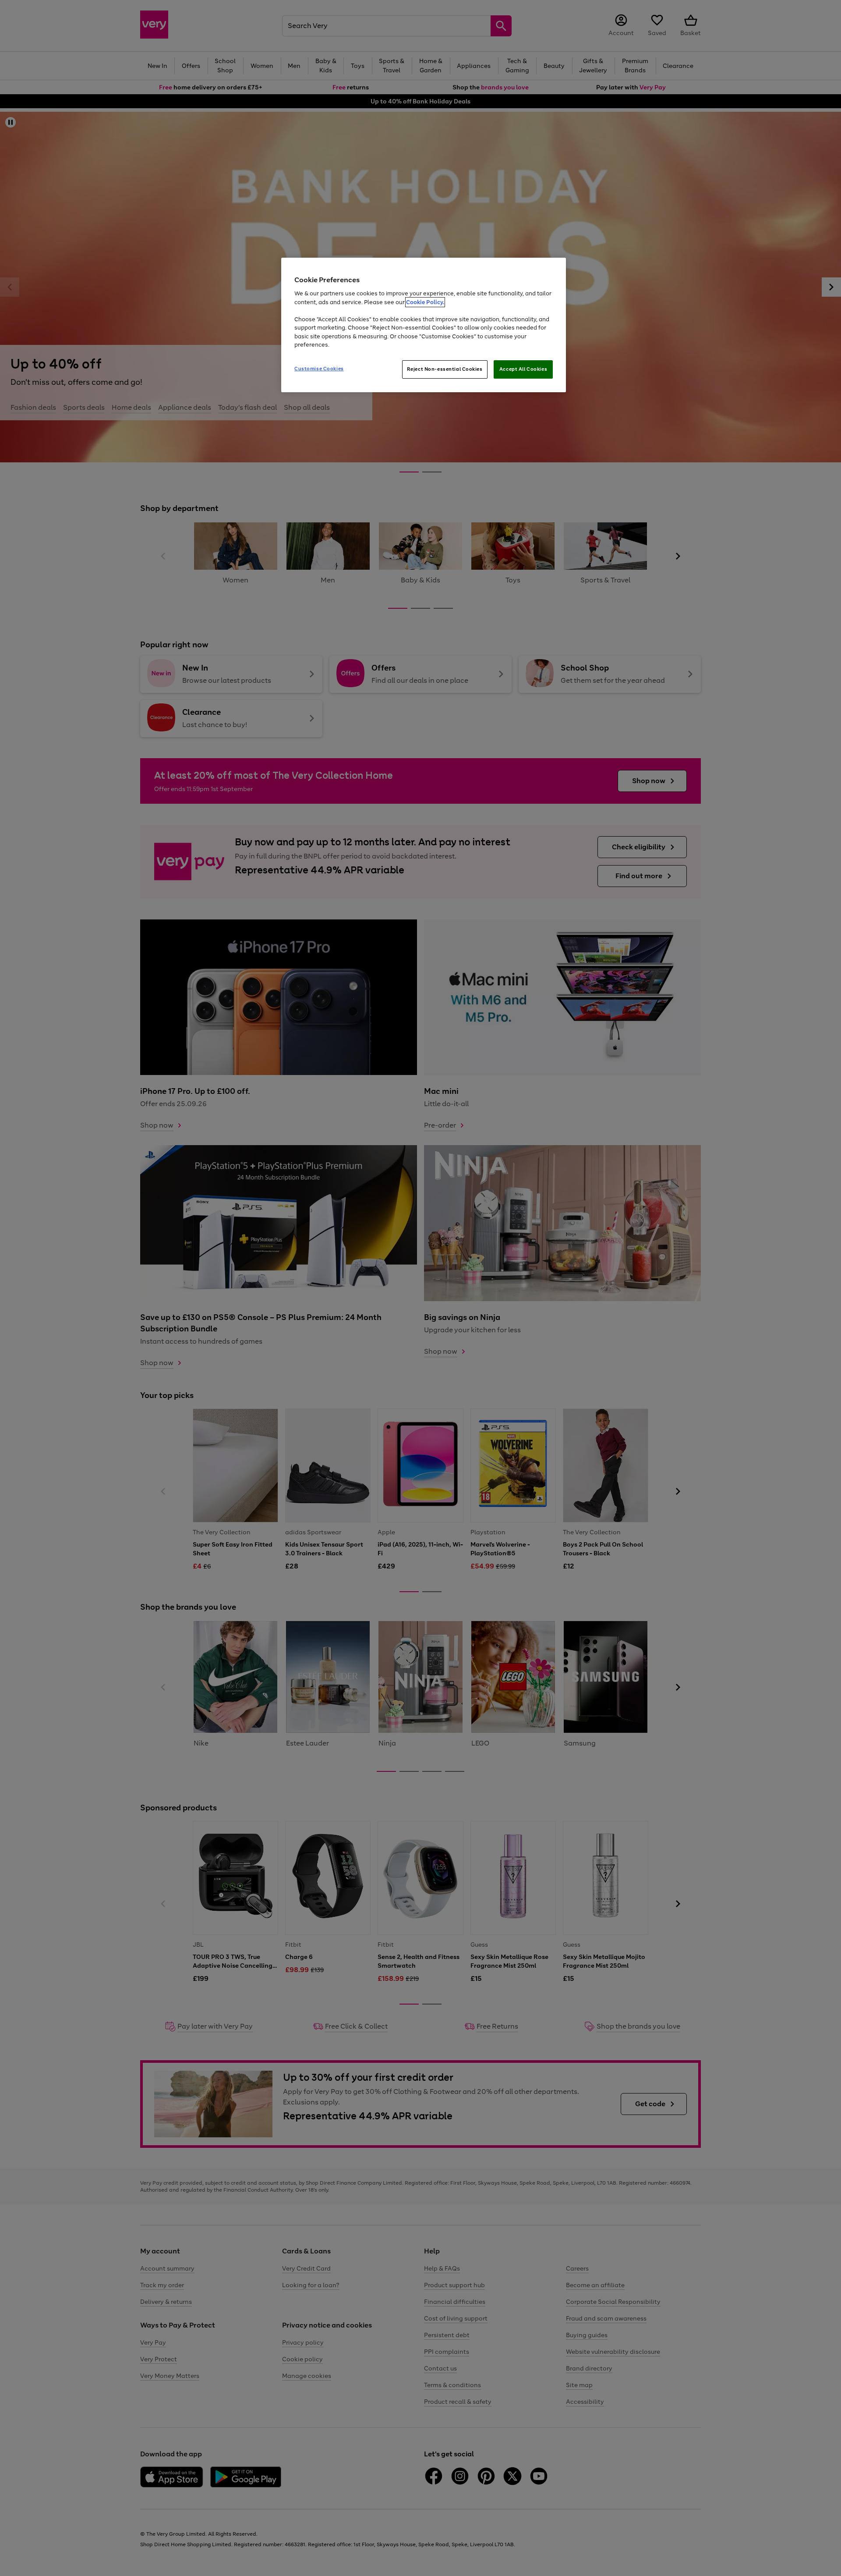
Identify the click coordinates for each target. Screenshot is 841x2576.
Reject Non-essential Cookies (445, 369)
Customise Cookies (319, 369)
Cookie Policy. (425, 302)
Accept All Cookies (523, 369)
